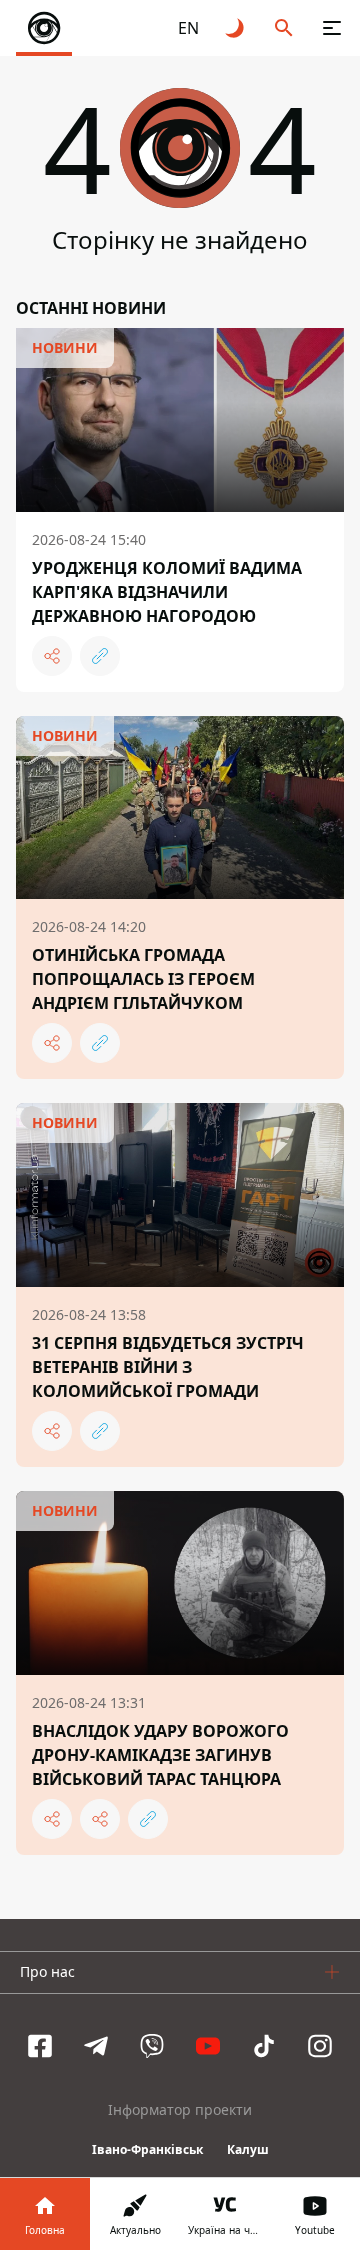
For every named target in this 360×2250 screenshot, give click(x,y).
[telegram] (96, 2046)
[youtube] (208, 2046)
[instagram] (320, 2046)
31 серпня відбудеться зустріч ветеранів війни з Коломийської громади (168, 1367)
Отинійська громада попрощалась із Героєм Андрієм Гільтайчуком (143, 979)
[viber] (152, 2046)
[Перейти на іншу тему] (236, 28)
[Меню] (332, 28)
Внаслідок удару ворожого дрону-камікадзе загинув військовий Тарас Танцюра (160, 1755)
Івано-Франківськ (147, 2149)
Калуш (248, 2149)
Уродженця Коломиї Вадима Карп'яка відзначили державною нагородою (167, 592)
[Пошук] (284, 28)
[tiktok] (264, 2046)
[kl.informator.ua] (44, 28)
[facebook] (40, 2046)
